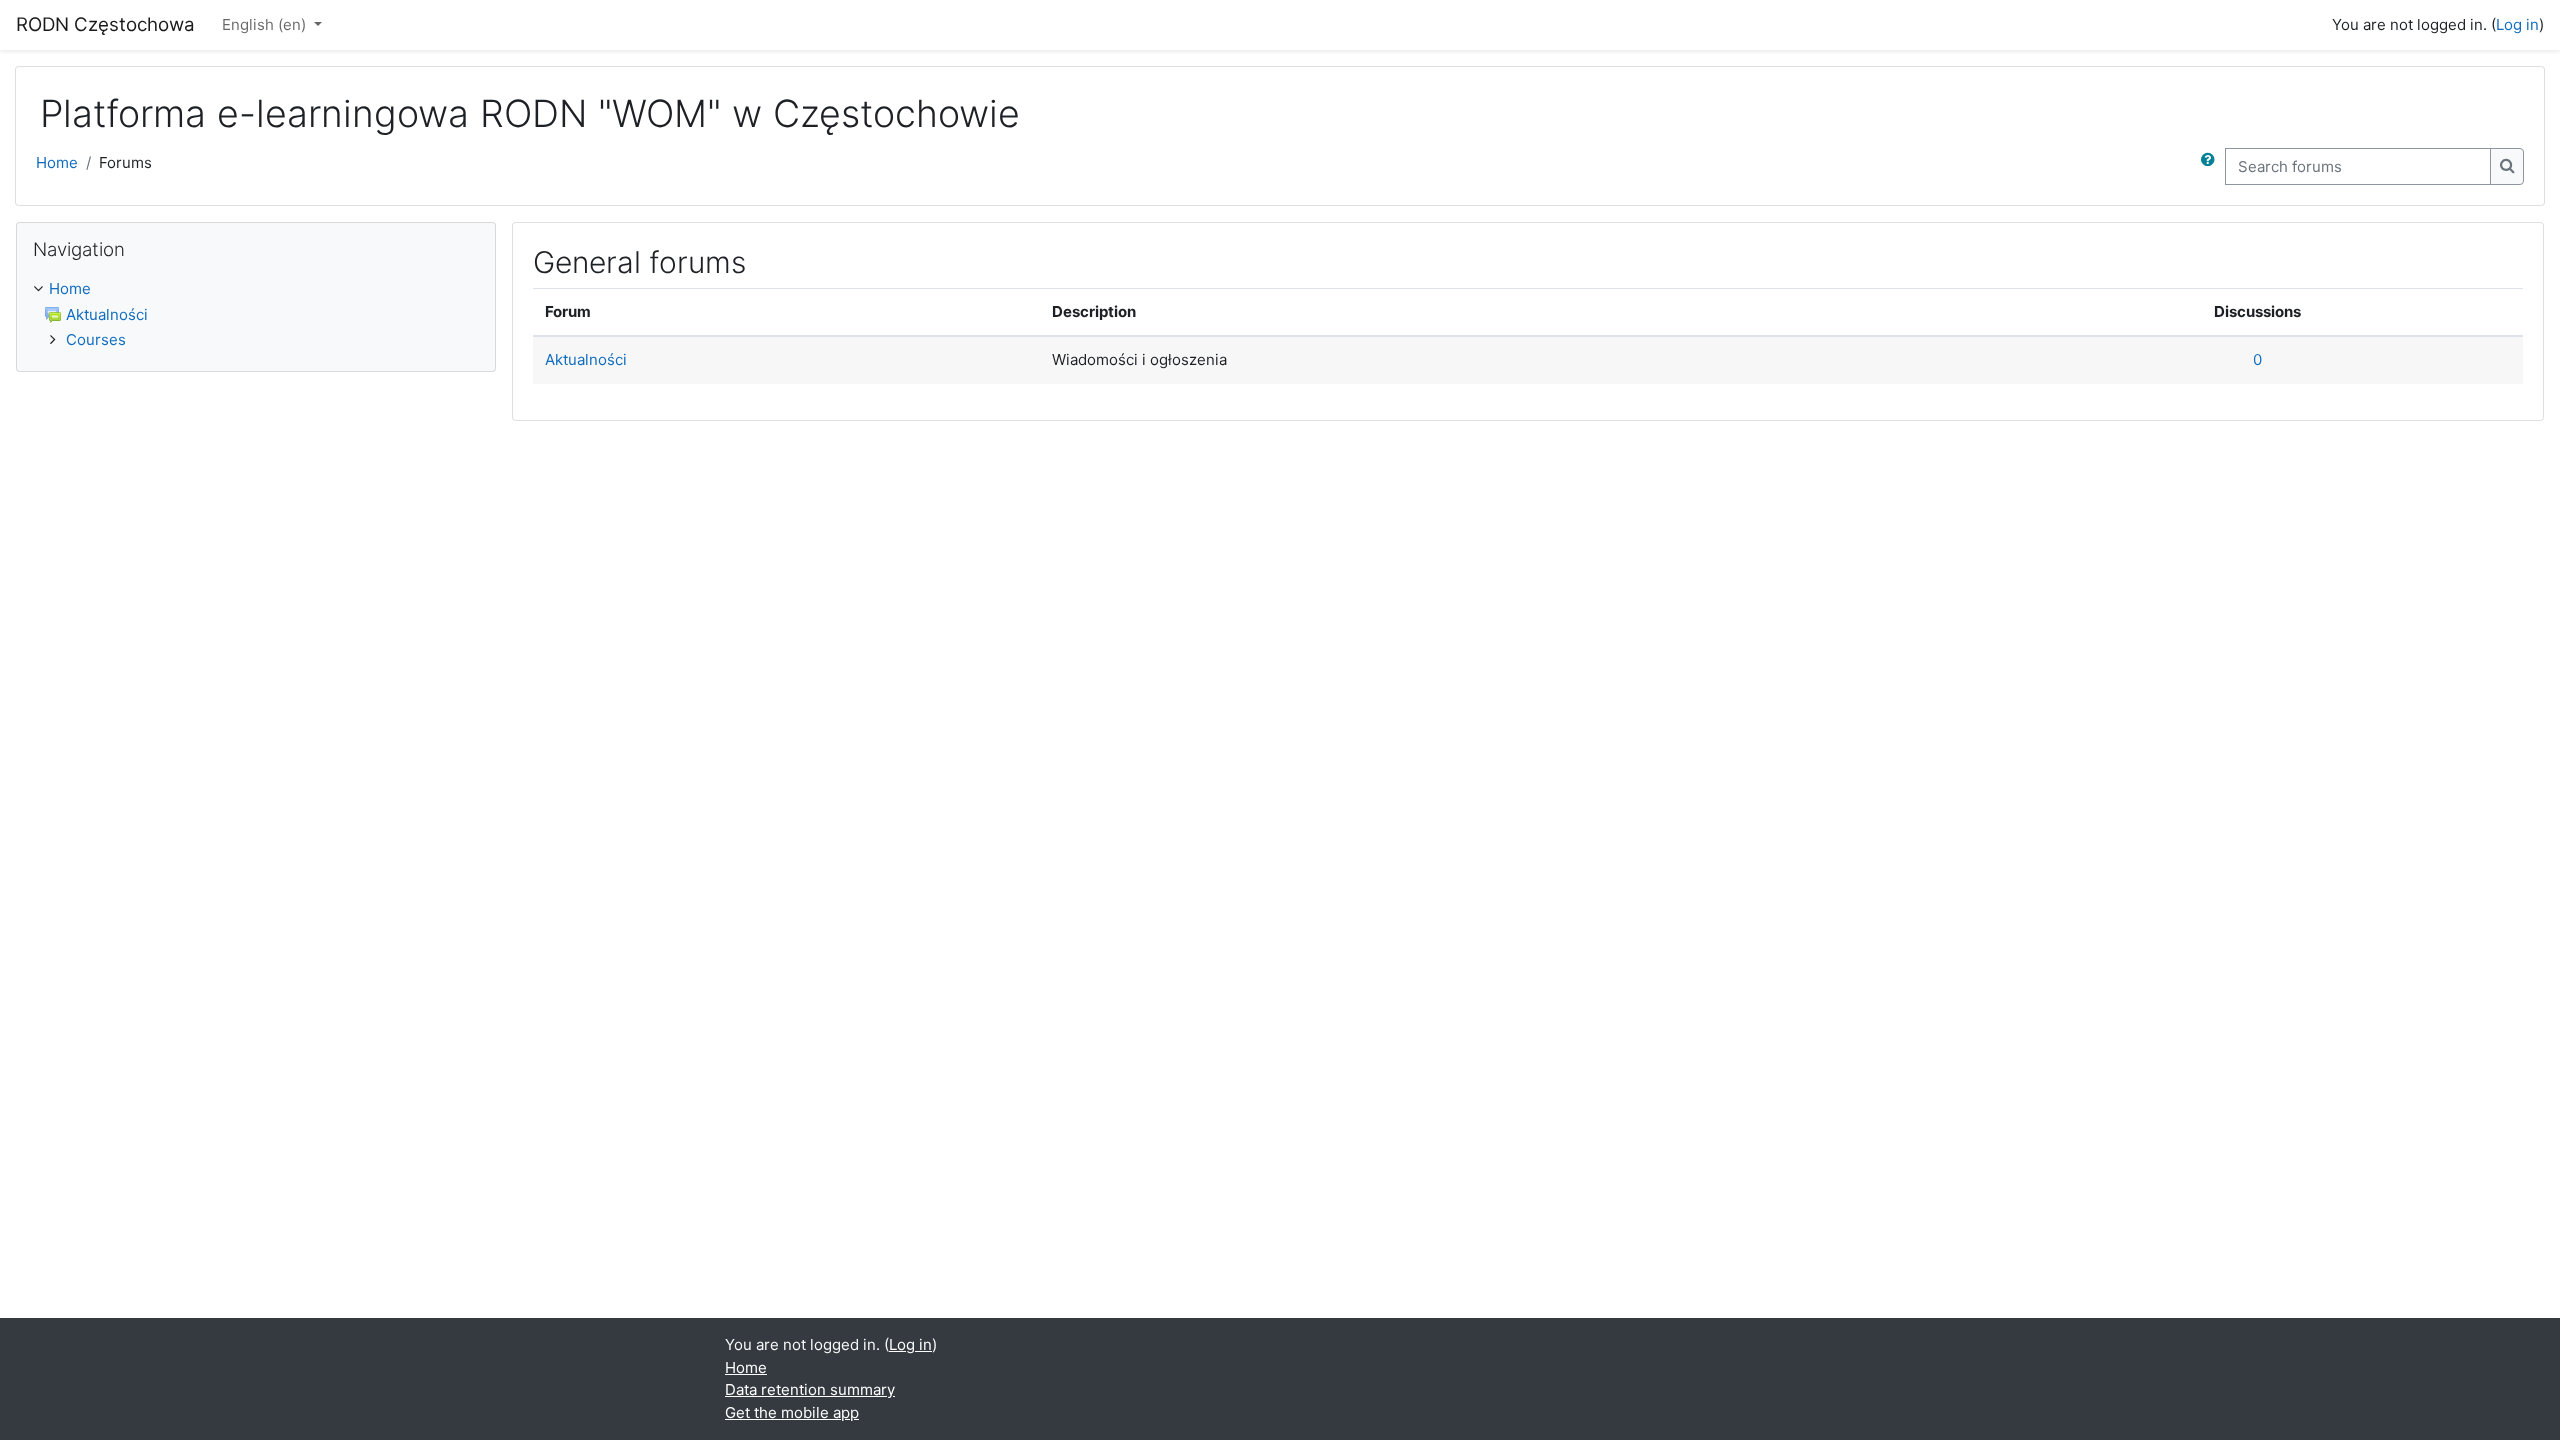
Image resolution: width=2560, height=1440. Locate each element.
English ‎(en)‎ (266, 24)
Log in (2517, 24)
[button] (2212, 166)
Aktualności (586, 359)
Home (57, 162)
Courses (96, 339)
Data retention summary (810, 1389)
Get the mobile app (792, 1412)
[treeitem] (256, 315)
